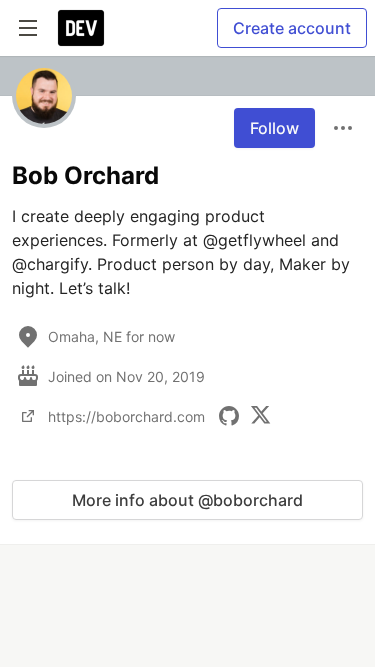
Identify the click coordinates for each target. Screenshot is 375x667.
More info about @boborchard (187, 500)
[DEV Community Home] (81, 28)
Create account (292, 28)
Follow (274, 128)
